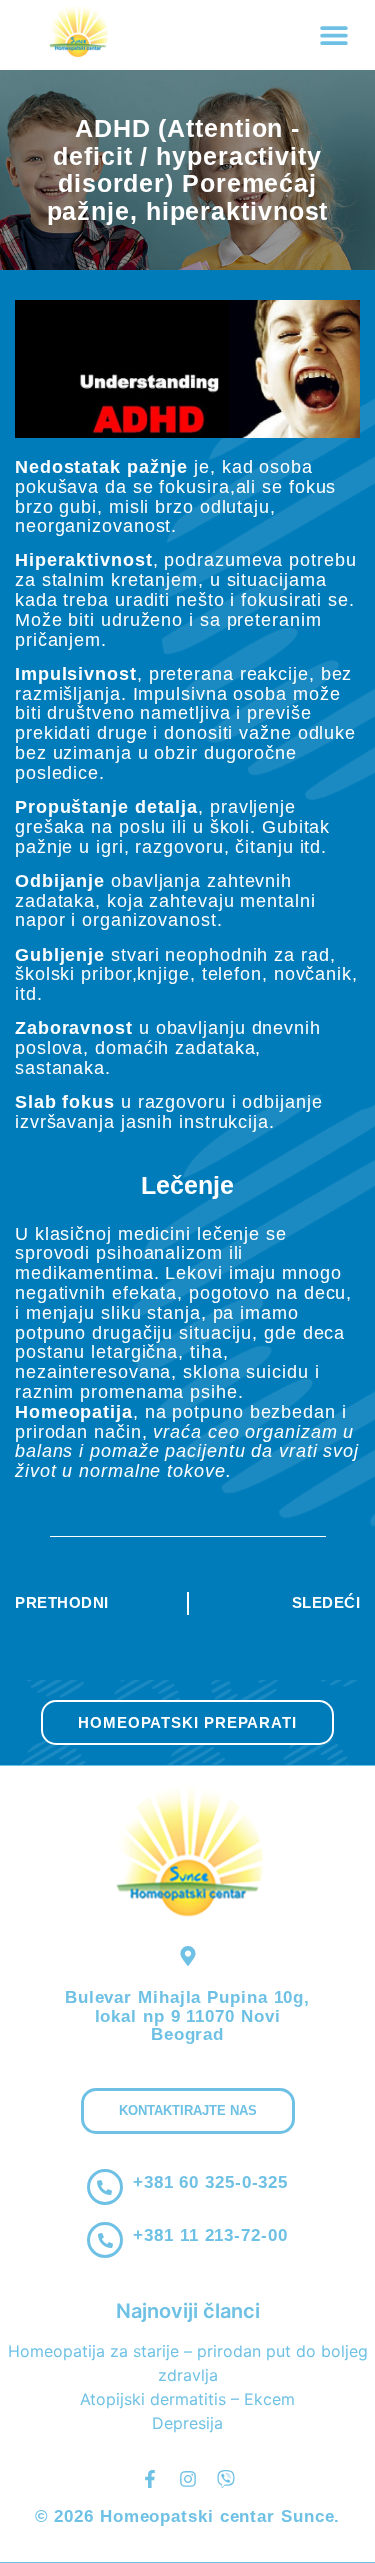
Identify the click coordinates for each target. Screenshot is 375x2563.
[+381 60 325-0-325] (105, 2187)
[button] (333, 35)
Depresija (187, 2423)
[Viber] (226, 2479)
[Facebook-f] (150, 2479)
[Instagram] (188, 2479)
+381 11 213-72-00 (210, 2235)
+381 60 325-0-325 (210, 2182)
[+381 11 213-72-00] (105, 2240)
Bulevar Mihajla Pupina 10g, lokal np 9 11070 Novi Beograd (187, 2016)
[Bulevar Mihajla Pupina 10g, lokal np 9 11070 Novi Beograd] (188, 1956)
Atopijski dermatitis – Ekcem (187, 2399)
